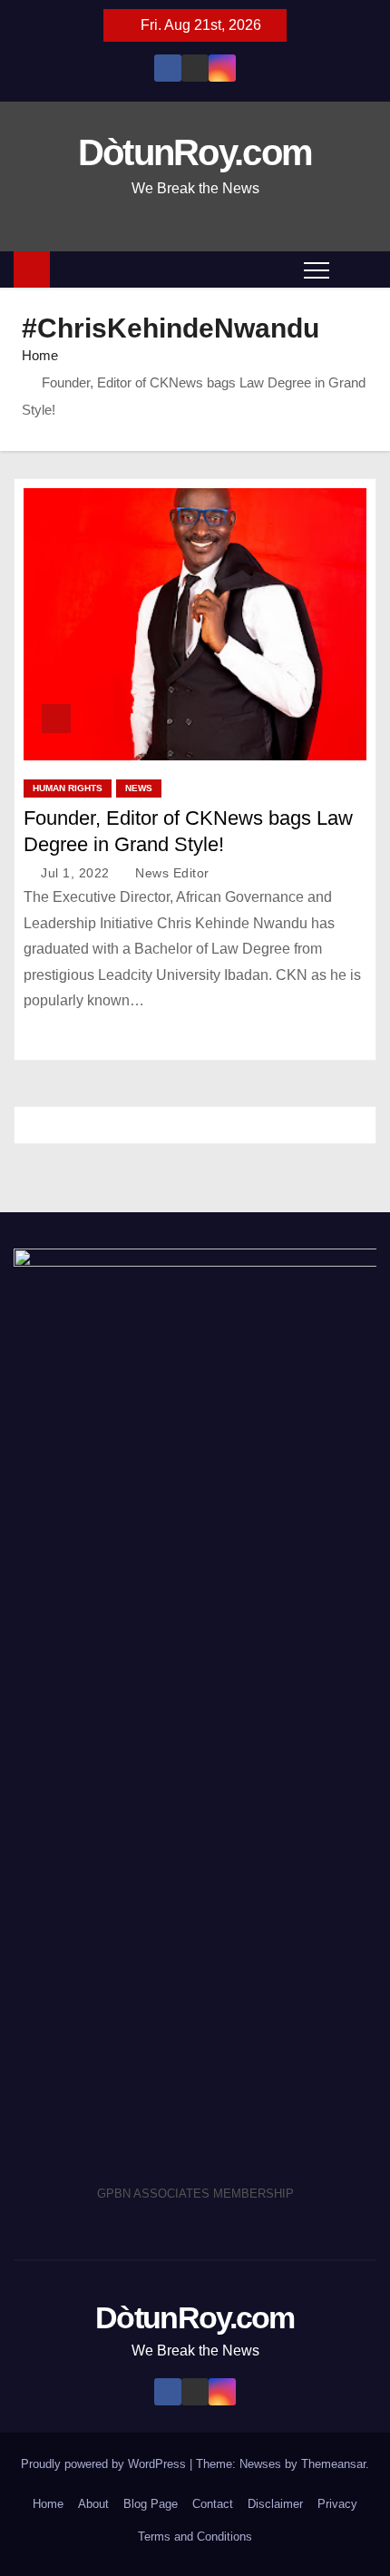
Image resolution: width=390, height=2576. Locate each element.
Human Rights (68, 788)
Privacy (337, 2504)
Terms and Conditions (195, 2537)
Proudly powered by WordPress (105, 2464)
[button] (357, 269)
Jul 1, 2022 (77, 873)
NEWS (139, 788)
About (93, 2504)
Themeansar (333, 2464)
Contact (213, 2504)
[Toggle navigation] (317, 269)
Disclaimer (275, 2504)
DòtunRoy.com (195, 152)
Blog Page (151, 2504)
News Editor (171, 873)
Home (40, 355)
